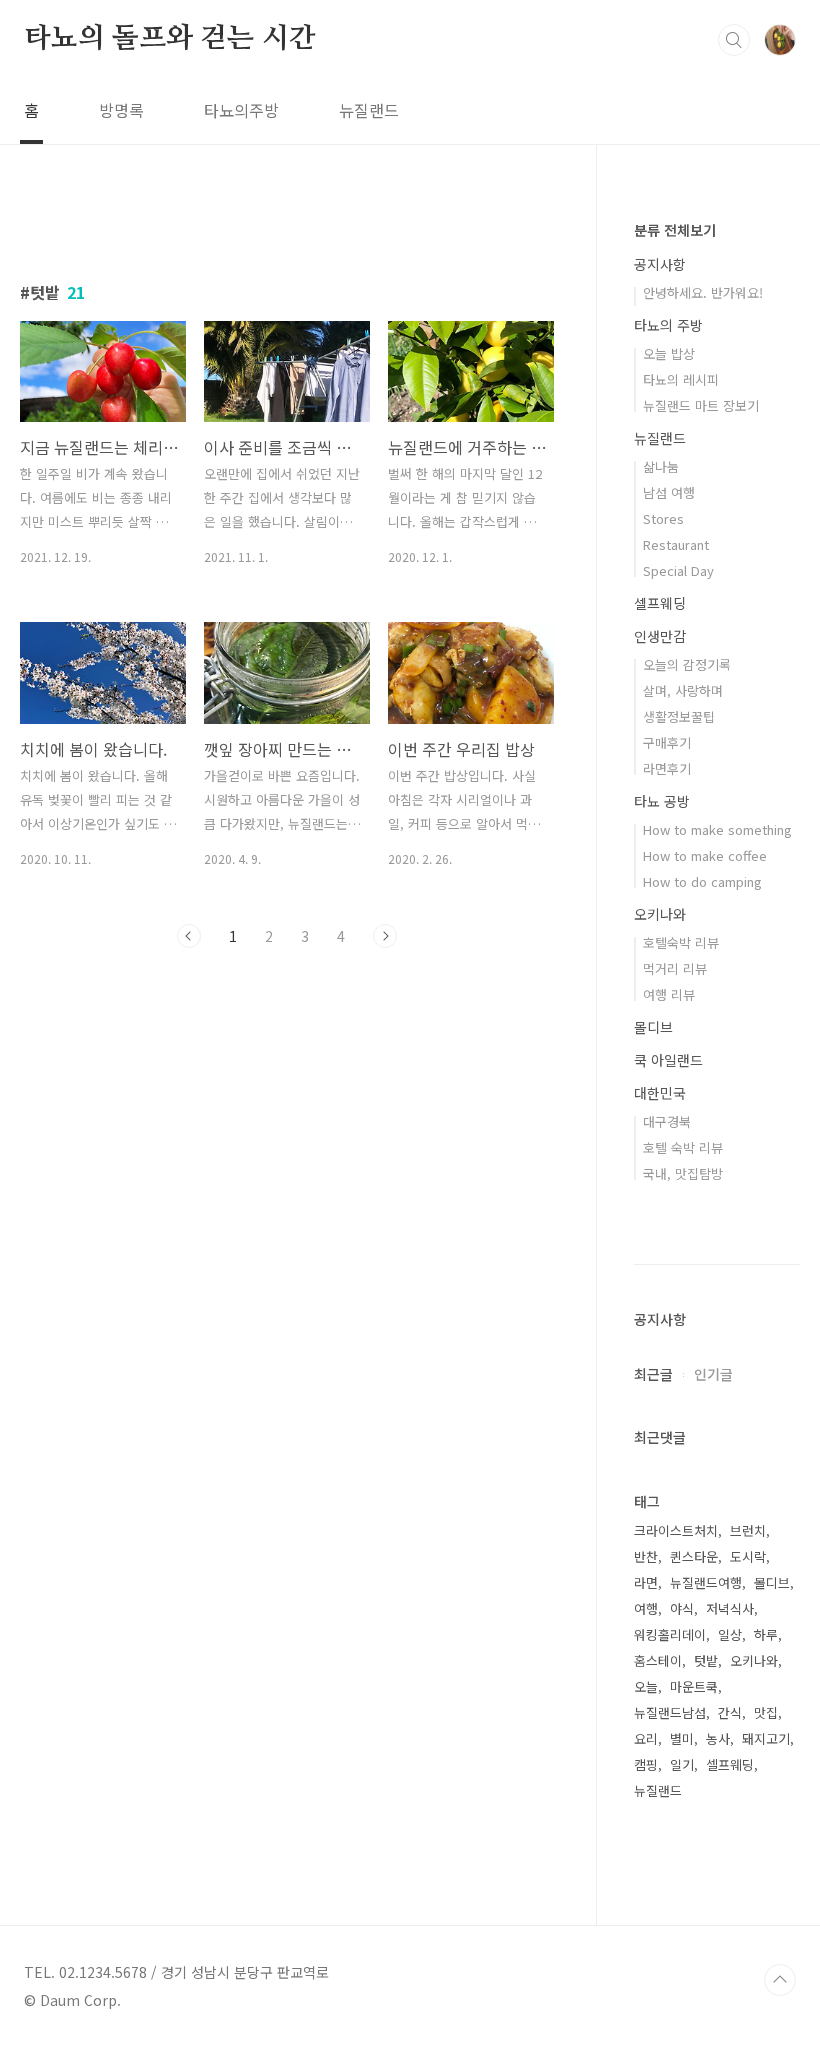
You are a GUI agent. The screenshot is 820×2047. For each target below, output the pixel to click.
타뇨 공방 (662, 801)
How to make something (717, 829)
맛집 (766, 1712)
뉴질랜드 (369, 110)
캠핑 (646, 1764)
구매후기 (667, 742)
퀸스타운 (694, 1556)
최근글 (653, 1374)
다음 (385, 936)
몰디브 (653, 1027)
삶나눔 (661, 466)
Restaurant (676, 544)
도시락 (748, 1556)
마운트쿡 (694, 1686)
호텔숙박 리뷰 (681, 942)
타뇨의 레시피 (681, 379)
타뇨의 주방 (668, 325)
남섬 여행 (669, 492)
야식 (682, 1608)
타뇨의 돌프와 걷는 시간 (169, 39)
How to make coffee (705, 855)
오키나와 (660, 914)
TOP (780, 1980)
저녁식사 (730, 1608)
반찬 (646, 1556)
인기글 (713, 1374)
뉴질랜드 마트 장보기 (701, 405)
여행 (646, 1608)
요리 (646, 1738)
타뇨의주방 (241, 110)
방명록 (121, 110)
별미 (682, 1738)
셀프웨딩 (660, 603)
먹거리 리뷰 (675, 968)
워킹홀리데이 (670, 1634)
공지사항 (660, 264)
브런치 (748, 1530)
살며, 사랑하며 (683, 690)
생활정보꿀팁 (679, 716)
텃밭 (706, 1660)
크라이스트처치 (676, 1530)
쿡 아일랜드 (668, 1060)
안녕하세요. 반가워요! (703, 292)
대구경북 (667, 1121)
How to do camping (702, 881)
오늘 (646, 1686)
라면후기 (667, 768)
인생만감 (660, 636)
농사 (718, 1738)
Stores (663, 518)
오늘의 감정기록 (687, 664)
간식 (730, 1712)
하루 (766, 1634)
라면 (646, 1582)
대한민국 (660, 1093)
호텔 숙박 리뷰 (683, 1147)
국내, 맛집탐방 (683, 1173)
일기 (682, 1764)
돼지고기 (766, 1738)
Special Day (678, 570)
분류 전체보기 (675, 230)
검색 (734, 40)
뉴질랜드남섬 (670, 1712)
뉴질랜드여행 (706, 1582)
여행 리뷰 (669, 994)
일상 (730, 1634)
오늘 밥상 (669, 353)
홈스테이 (658, 1660)
